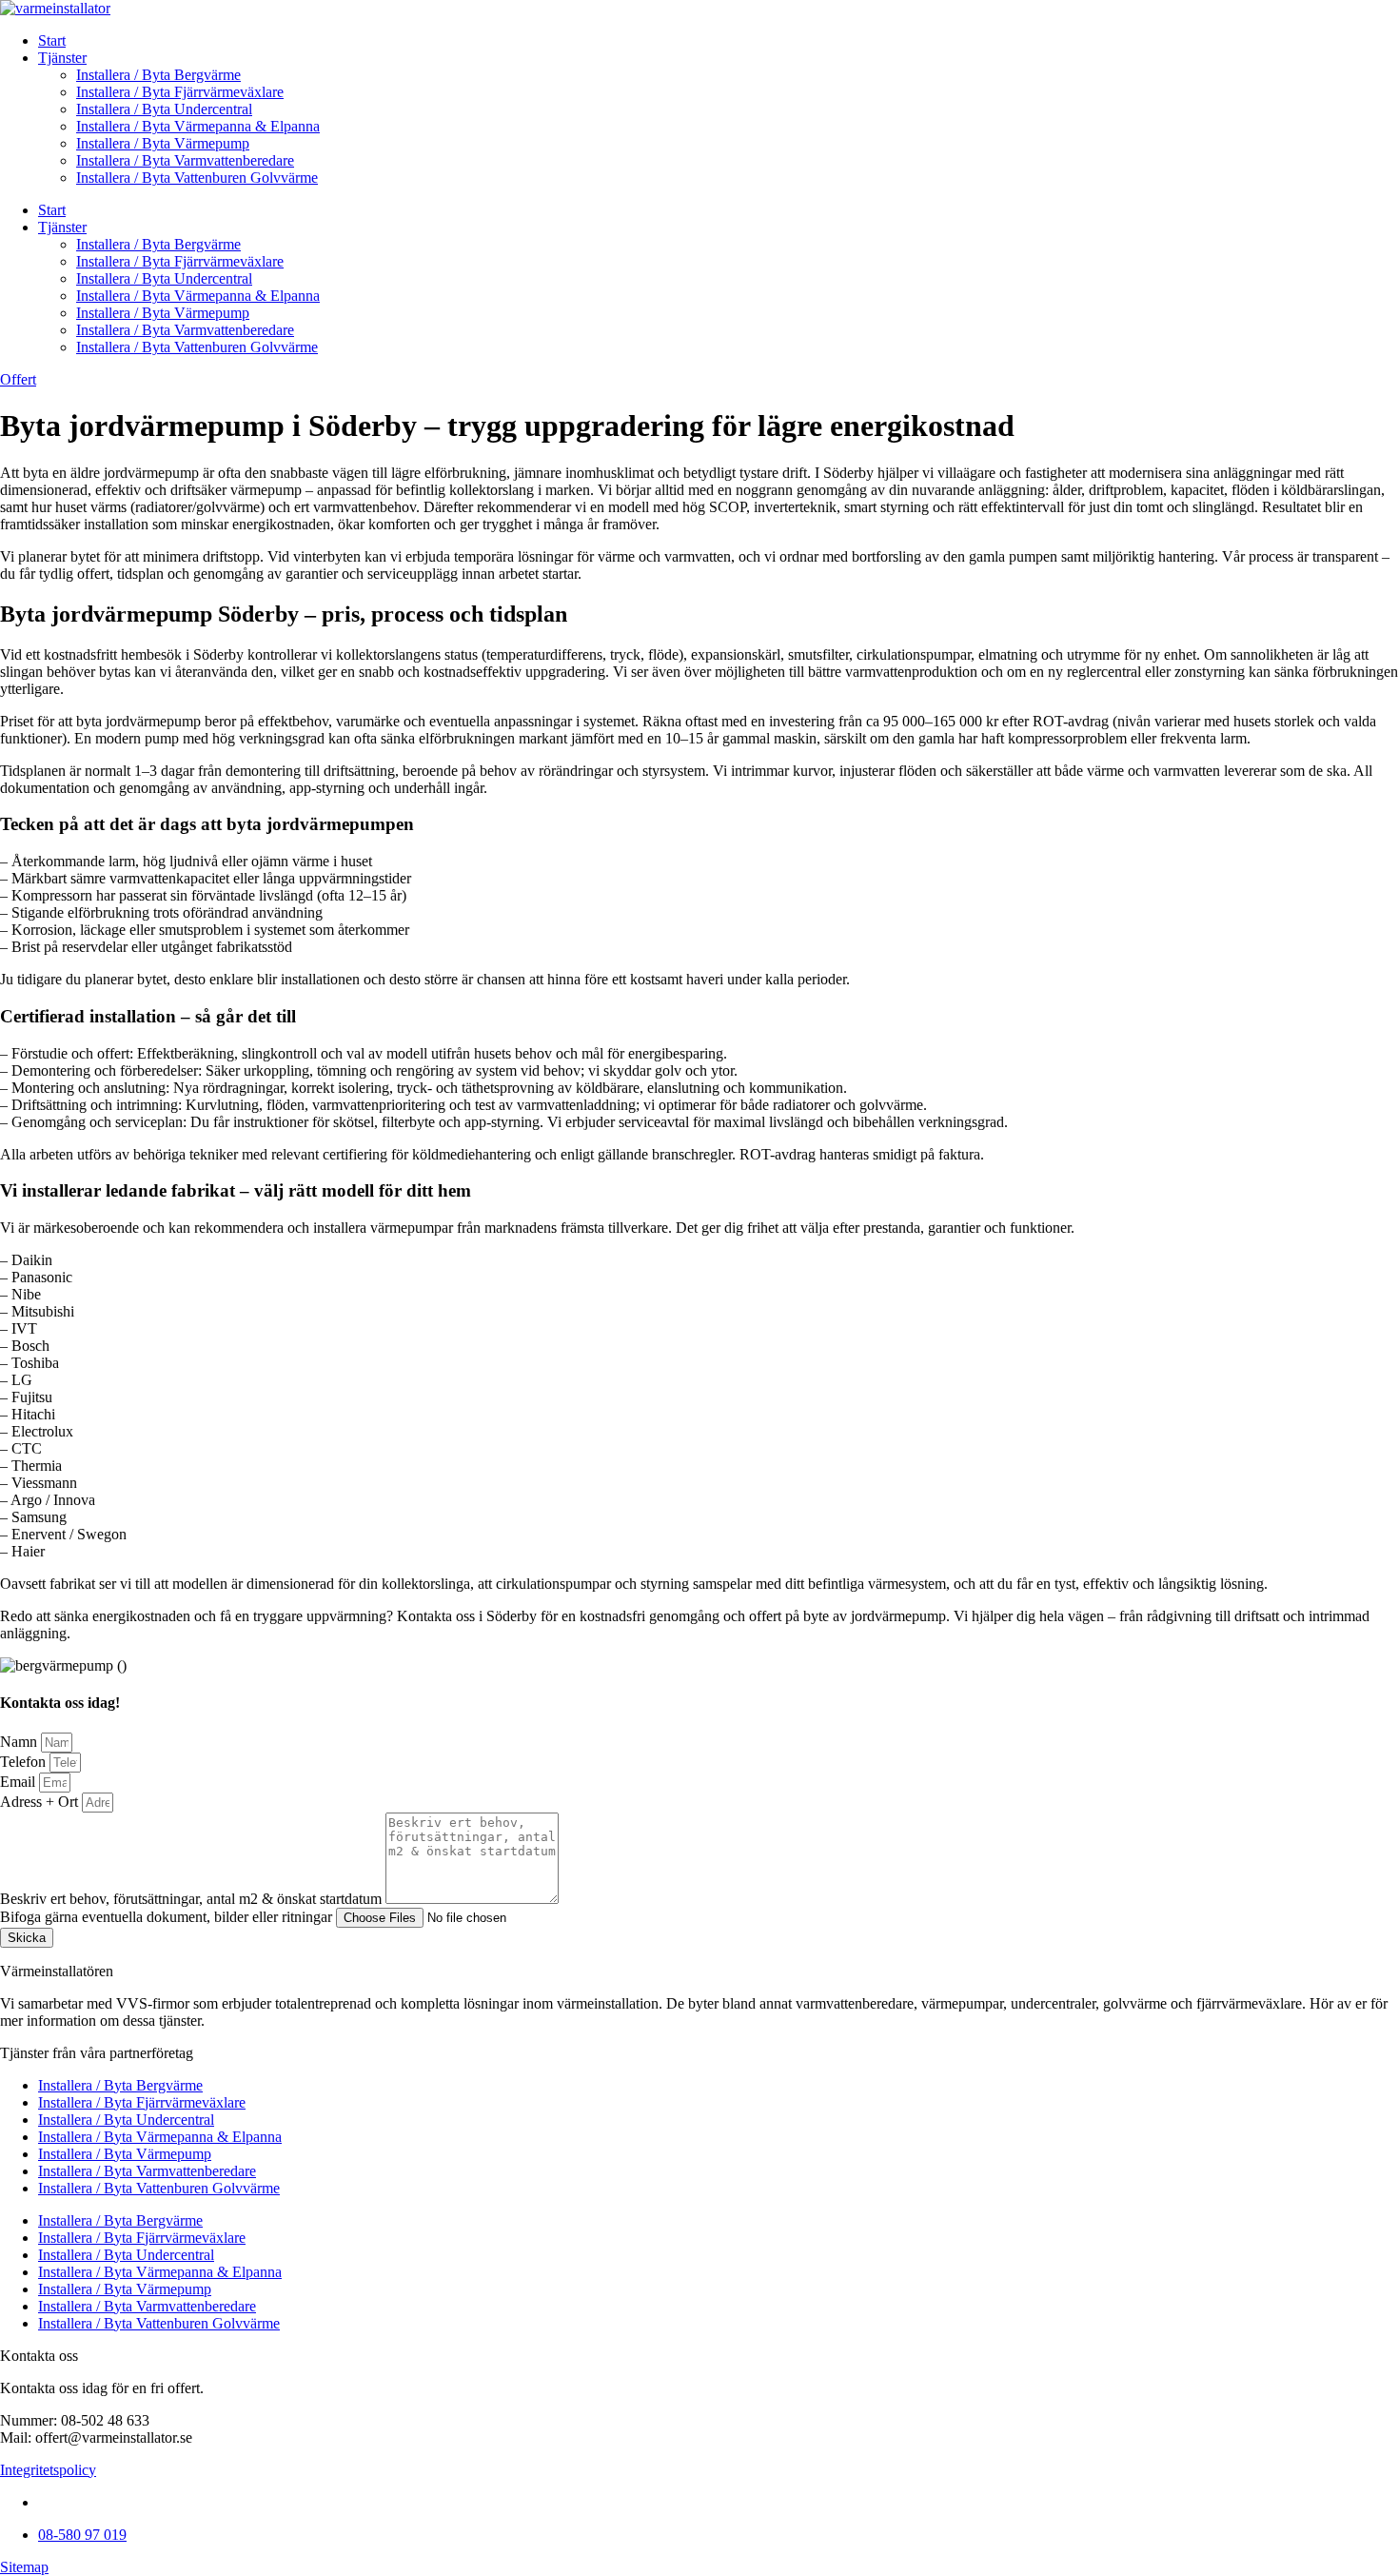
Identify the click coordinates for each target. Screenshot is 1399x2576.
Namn (20, 1742)
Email (20, 1782)
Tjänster (62, 58)
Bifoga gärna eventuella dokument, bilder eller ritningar (168, 1917)
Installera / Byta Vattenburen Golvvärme (197, 178)
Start (52, 40)
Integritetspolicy (48, 2470)
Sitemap (24, 2567)
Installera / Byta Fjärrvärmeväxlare (180, 92)
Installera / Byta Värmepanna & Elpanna (198, 126)
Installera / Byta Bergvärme (158, 75)
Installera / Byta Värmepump (163, 143)
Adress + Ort (41, 1802)
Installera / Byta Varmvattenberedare (185, 160)
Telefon (25, 1762)
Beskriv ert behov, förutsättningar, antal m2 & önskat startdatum (193, 1899)
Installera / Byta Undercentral (164, 109)
